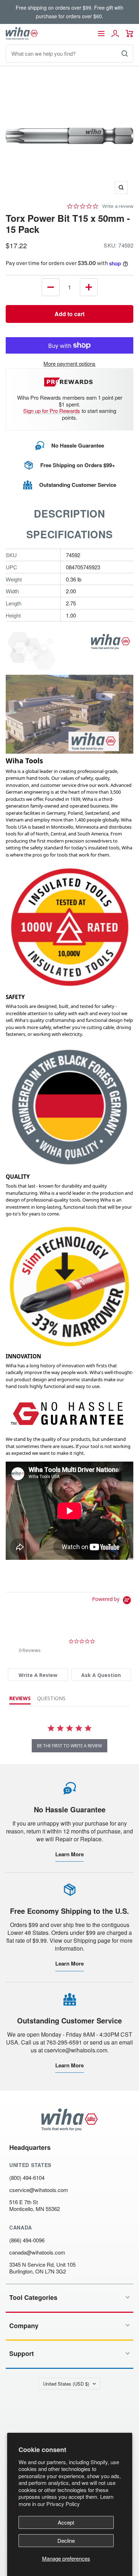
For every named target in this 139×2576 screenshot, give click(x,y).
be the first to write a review (69, 1746)
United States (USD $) (66, 2384)
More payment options (69, 363)
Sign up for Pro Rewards (52, 411)
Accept (66, 2522)
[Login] (115, 34)
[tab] (38, 1675)
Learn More (69, 1854)
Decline (66, 2540)
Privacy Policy (63, 2504)
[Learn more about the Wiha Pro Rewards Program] (70, 382)
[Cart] (130, 34)
